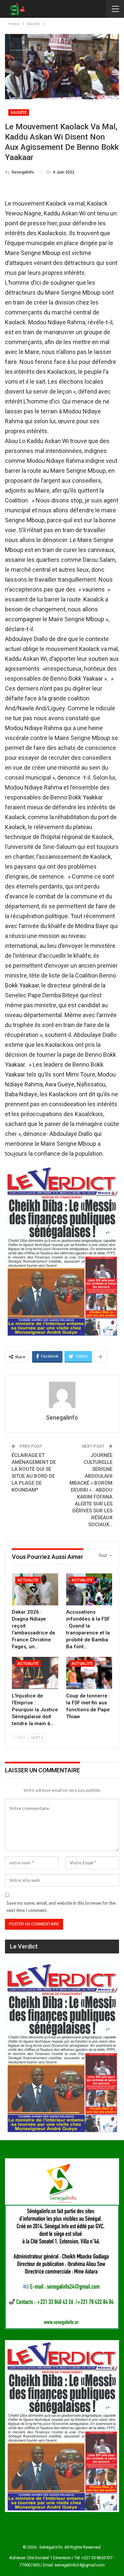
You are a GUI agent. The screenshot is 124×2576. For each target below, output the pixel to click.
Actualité (28, 1580)
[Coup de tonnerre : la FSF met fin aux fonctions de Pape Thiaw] (89, 1673)
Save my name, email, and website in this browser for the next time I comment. (61, 1907)
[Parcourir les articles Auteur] (62, 1395)
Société (19, 113)
